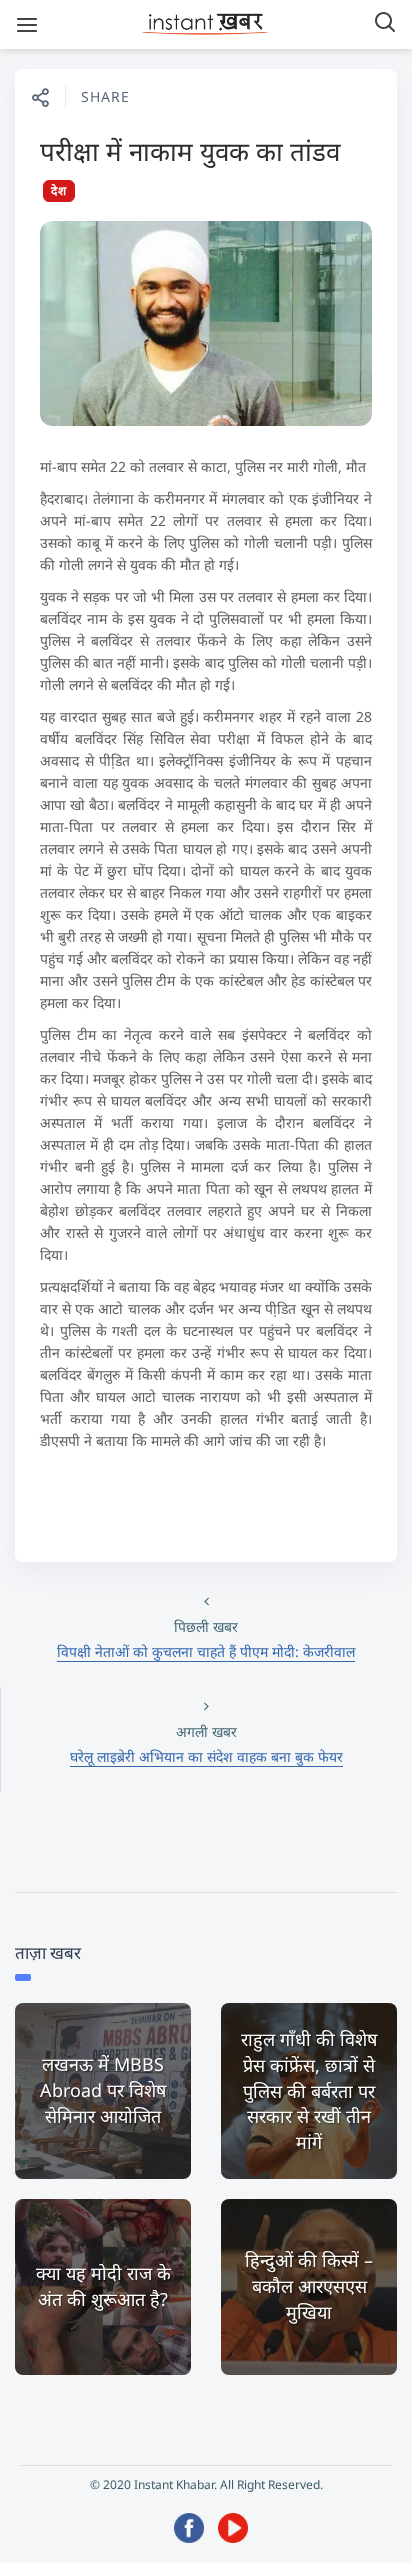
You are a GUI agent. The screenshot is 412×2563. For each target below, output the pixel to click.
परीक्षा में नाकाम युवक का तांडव (190, 151)
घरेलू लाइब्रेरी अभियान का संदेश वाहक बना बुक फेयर (206, 1756)
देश (59, 190)
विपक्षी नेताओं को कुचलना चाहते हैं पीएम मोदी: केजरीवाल (206, 1651)
